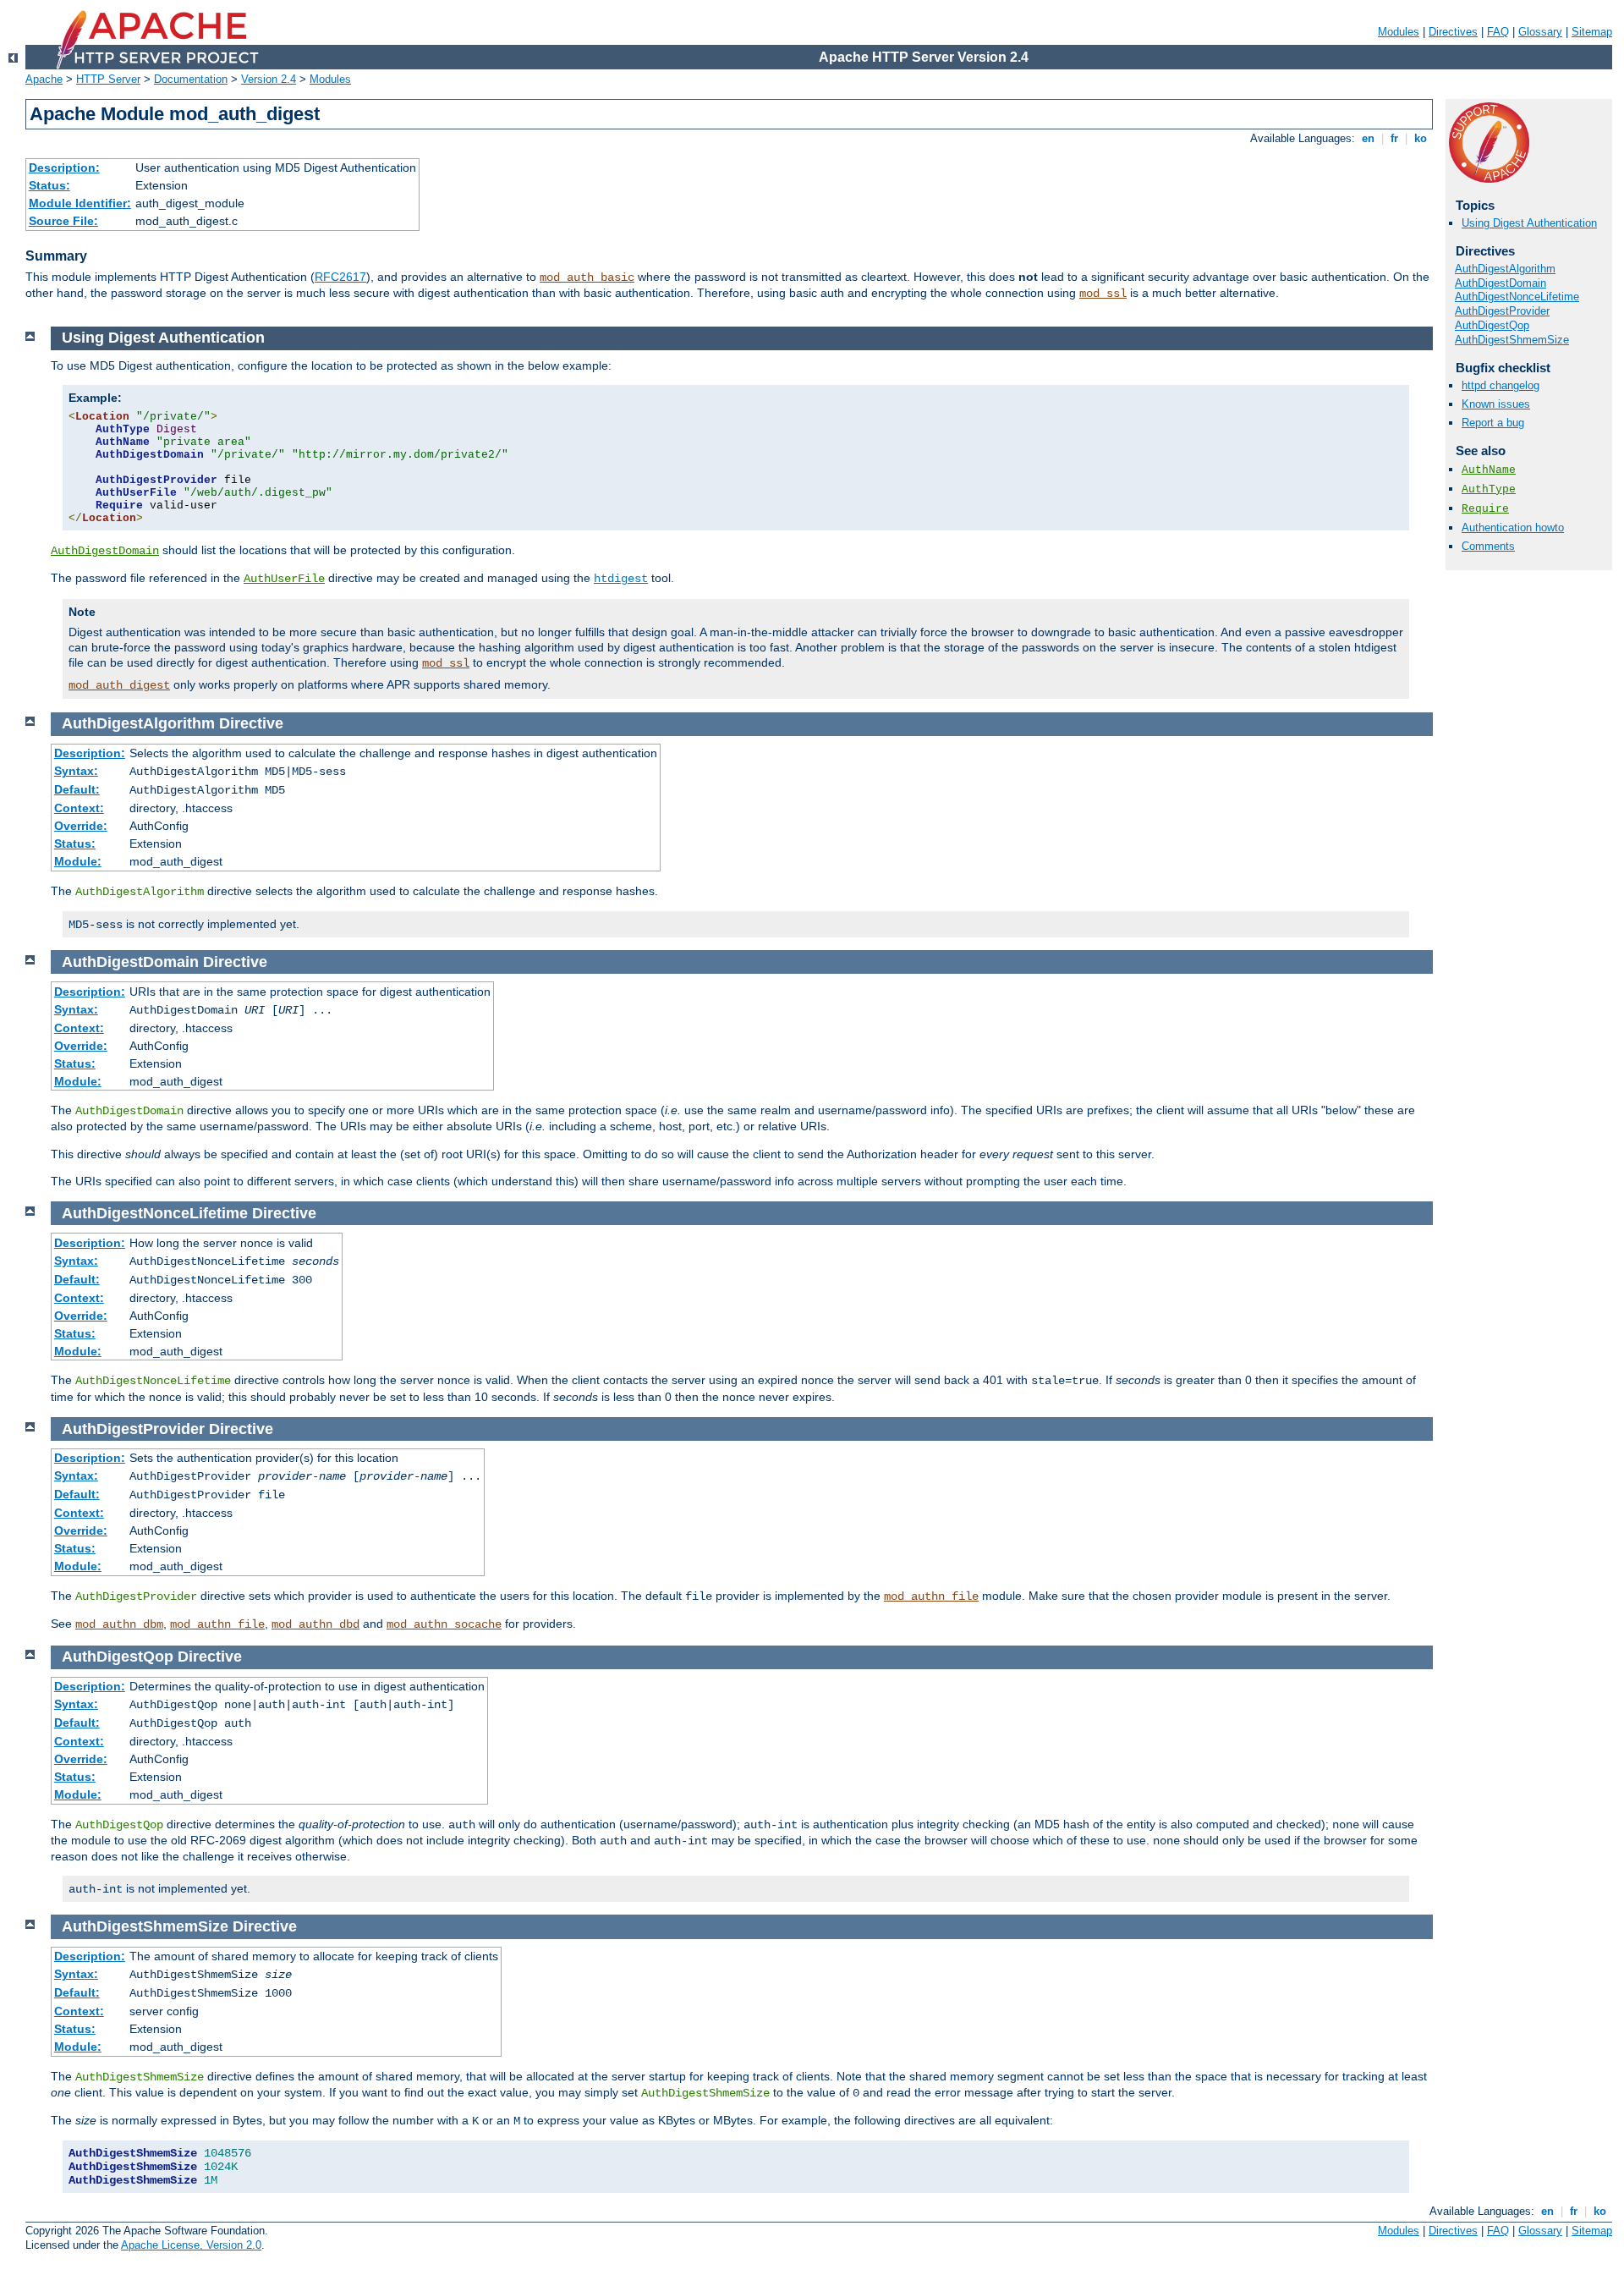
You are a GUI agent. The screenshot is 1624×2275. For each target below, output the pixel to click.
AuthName (1489, 470)
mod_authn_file (931, 1596)
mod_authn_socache (444, 1624)
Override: (81, 826)
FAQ (1498, 32)
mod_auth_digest (119, 685)
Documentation (191, 79)
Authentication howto (1513, 528)
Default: (77, 789)
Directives (1453, 32)
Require (1485, 509)
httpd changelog (1501, 385)
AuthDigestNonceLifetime (1517, 297)
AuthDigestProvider (1502, 311)
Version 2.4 (269, 79)
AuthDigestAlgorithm (1505, 269)
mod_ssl (1103, 294)
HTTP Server (108, 79)
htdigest (621, 579)
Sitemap (1592, 32)
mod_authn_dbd (315, 1624)
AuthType (1489, 489)
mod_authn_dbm (119, 1624)
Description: (64, 168)
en (1368, 138)
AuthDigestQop (1492, 325)
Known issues (1496, 404)
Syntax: (76, 771)
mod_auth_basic (587, 278)
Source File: (63, 221)
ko (1421, 138)
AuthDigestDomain (1501, 283)
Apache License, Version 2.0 (191, 2245)
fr (1394, 138)
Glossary (1540, 32)
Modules (1399, 32)
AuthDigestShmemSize (1512, 340)
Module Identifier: (80, 203)
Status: (49, 185)
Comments (1488, 546)
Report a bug (1493, 423)
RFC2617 (340, 277)
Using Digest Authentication (1529, 223)
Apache (44, 79)
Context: (79, 808)
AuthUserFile (284, 579)
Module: (78, 861)
